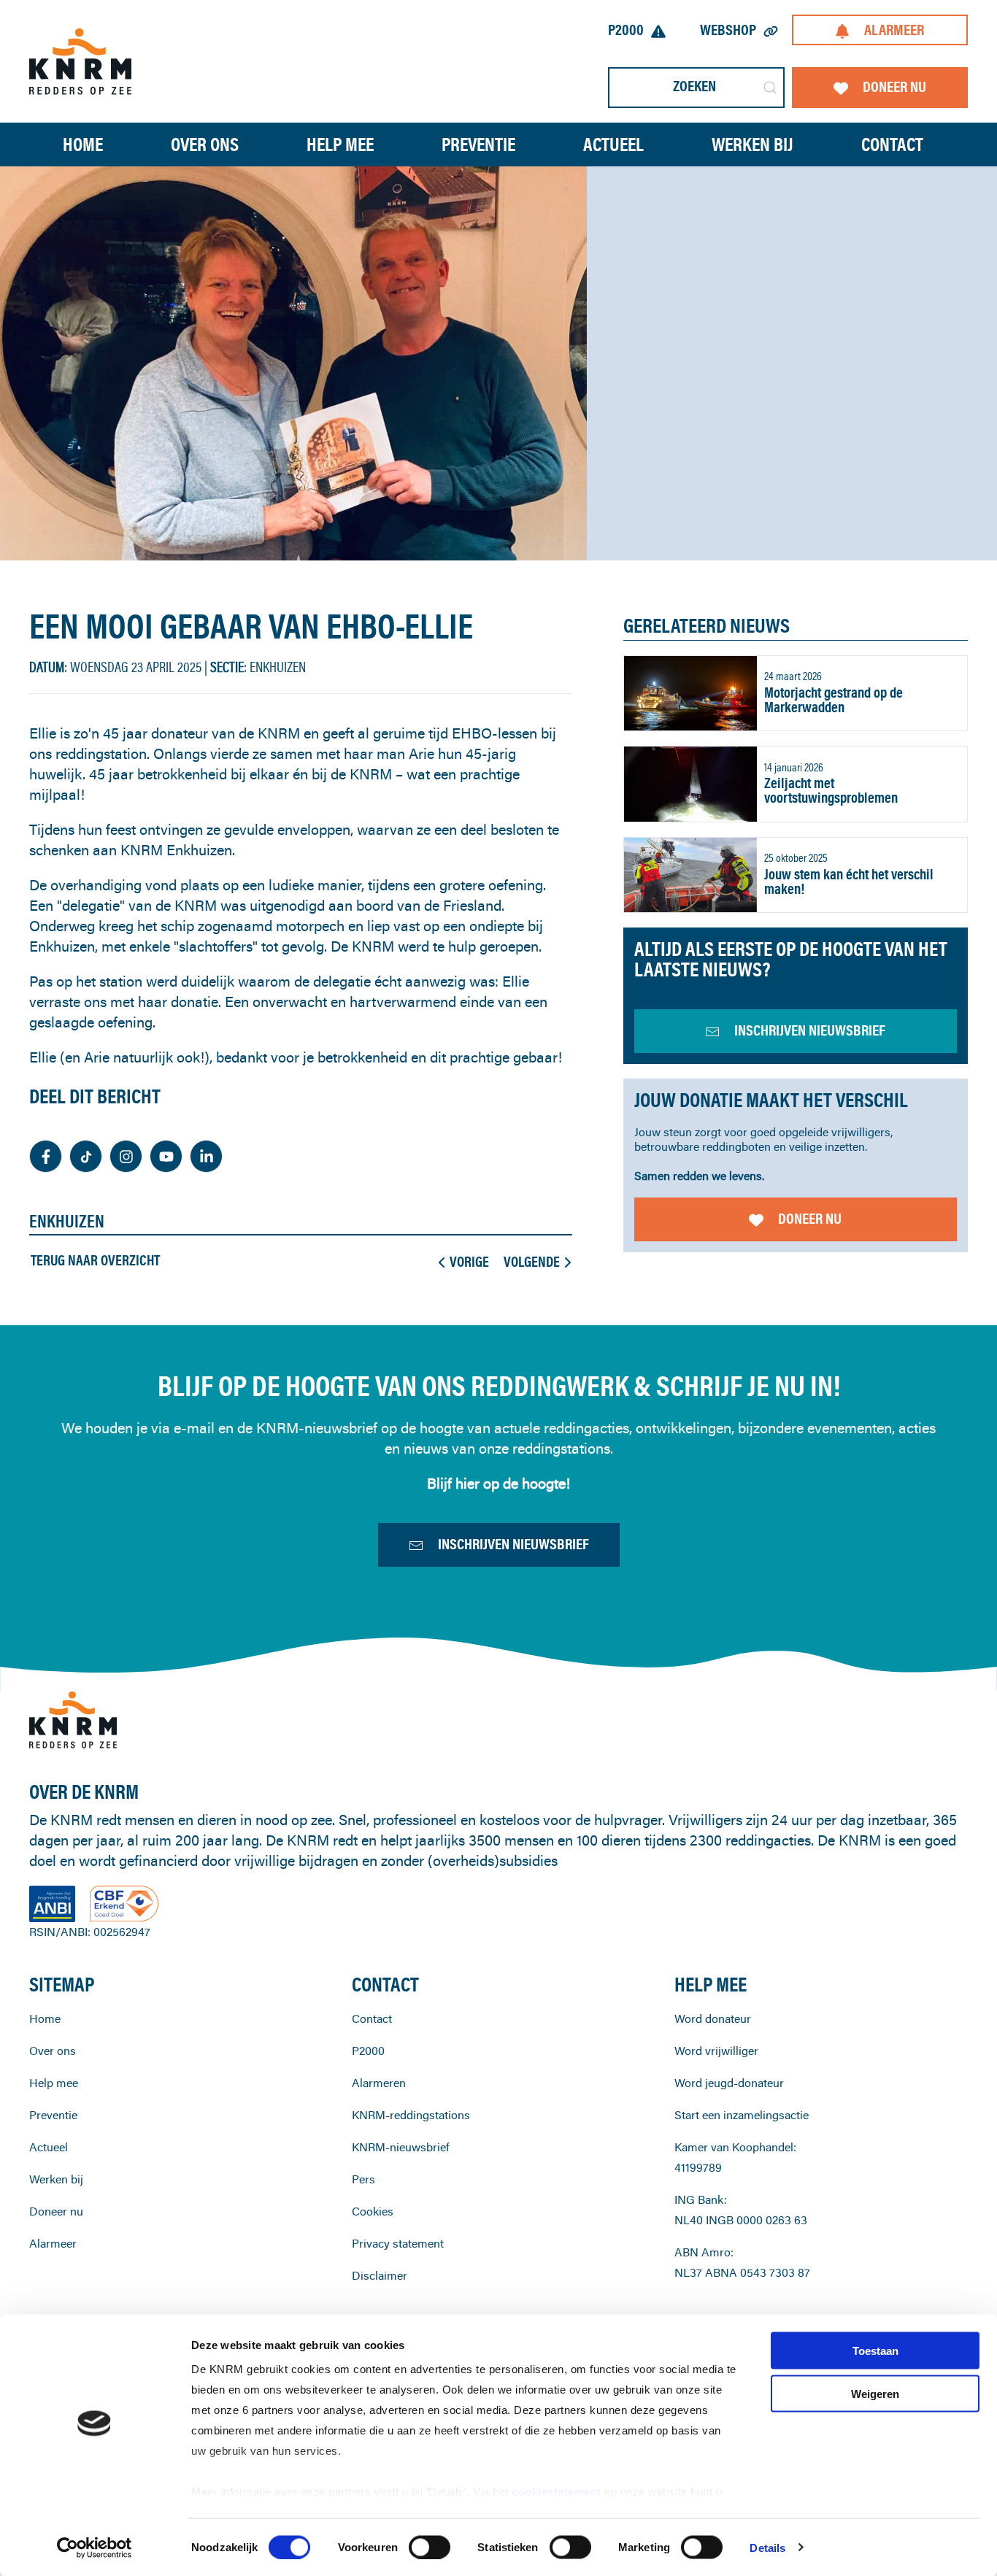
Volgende (532, 1262)
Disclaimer (380, 2275)
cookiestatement (558, 2492)
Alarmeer (894, 30)
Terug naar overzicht (95, 1260)
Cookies (373, 2211)
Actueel (613, 144)
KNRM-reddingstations (411, 2115)
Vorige (469, 1262)
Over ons (53, 2051)
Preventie (53, 2115)
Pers (363, 2179)
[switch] (430, 2547)
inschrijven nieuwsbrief (810, 1030)
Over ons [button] (205, 144)
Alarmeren (379, 2083)
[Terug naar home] (80, 61)
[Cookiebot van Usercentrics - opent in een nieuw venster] (95, 2548)
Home (83, 144)
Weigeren (875, 2393)
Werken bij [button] (752, 144)
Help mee (54, 2083)
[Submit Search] (770, 88)
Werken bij (56, 2179)
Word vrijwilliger (716, 2051)
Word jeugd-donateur (729, 2083)
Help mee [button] (340, 144)
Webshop (728, 30)
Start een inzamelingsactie (742, 2115)
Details (767, 2547)
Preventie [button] (478, 144)
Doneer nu (894, 86)
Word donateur (713, 2018)
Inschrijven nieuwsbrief (513, 1544)
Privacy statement (398, 2243)
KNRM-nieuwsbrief (401, 2147)
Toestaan (875, 2351)
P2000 (626, 30)
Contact (892, 144)
